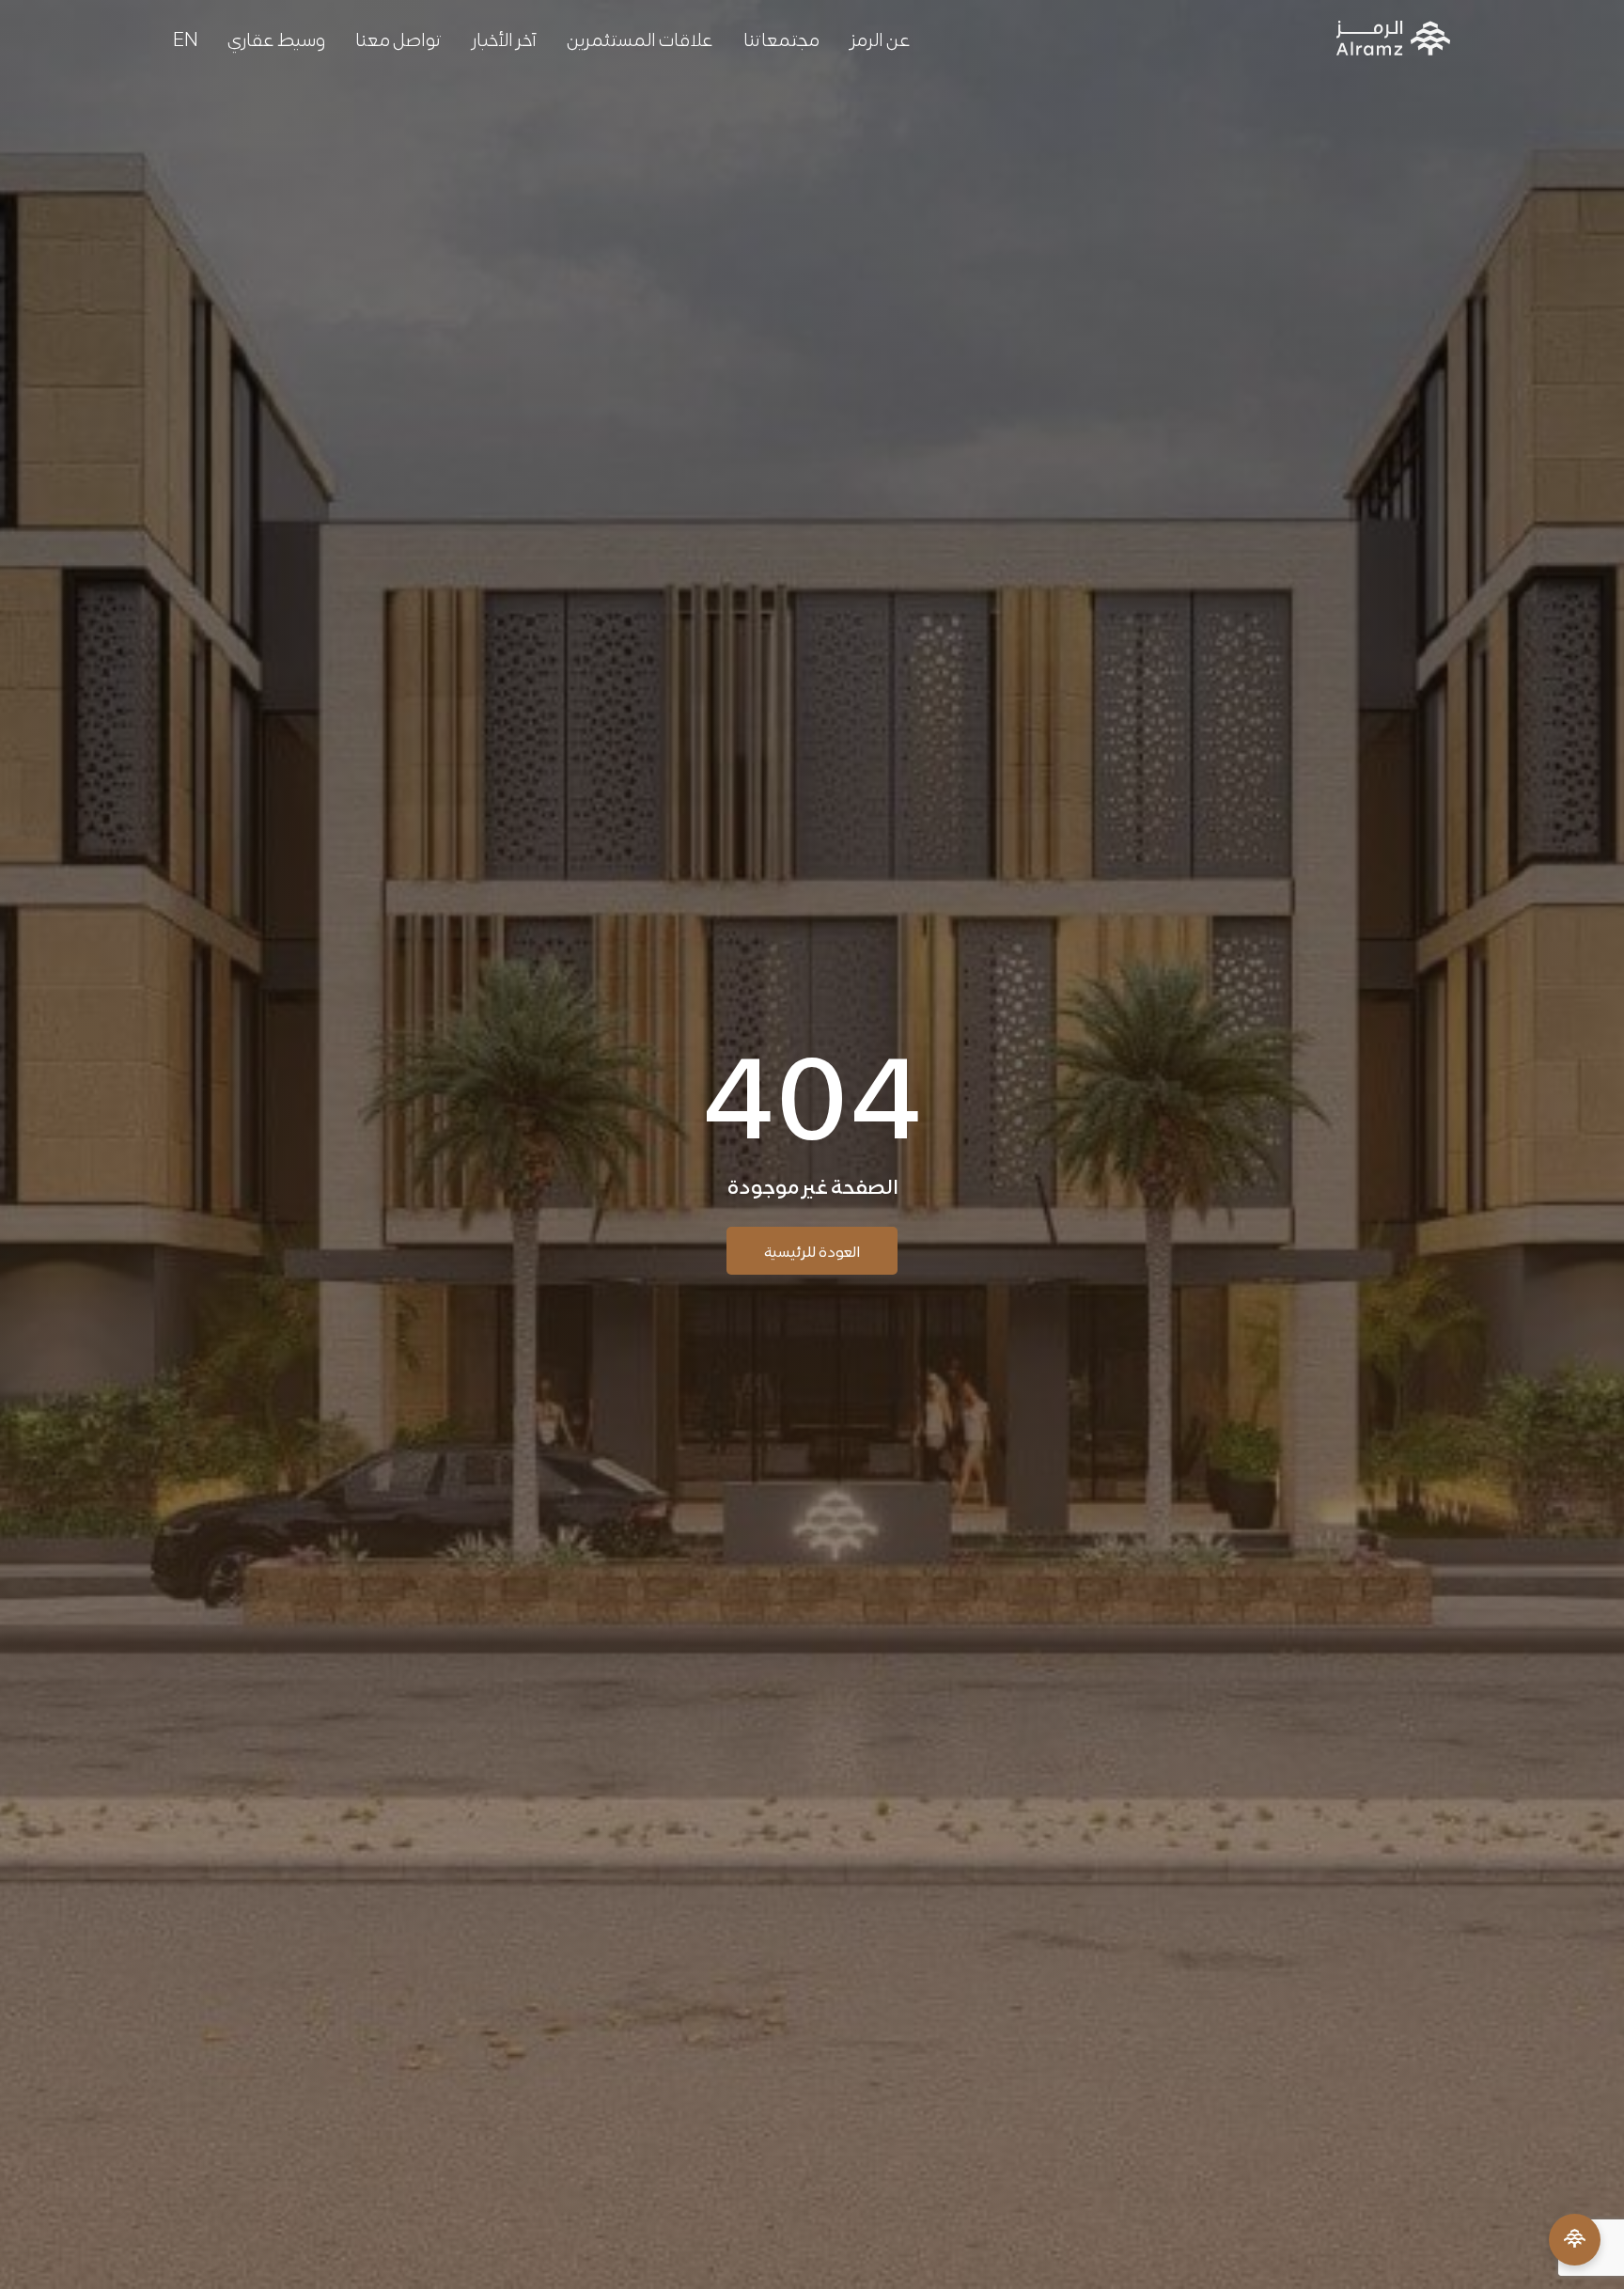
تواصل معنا (398, 38)
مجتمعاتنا (781, 38)
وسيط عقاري (276, 38)
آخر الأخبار (504, 38)
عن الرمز (880, 38)
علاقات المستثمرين (640, 38)
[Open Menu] (1575, 2240)
